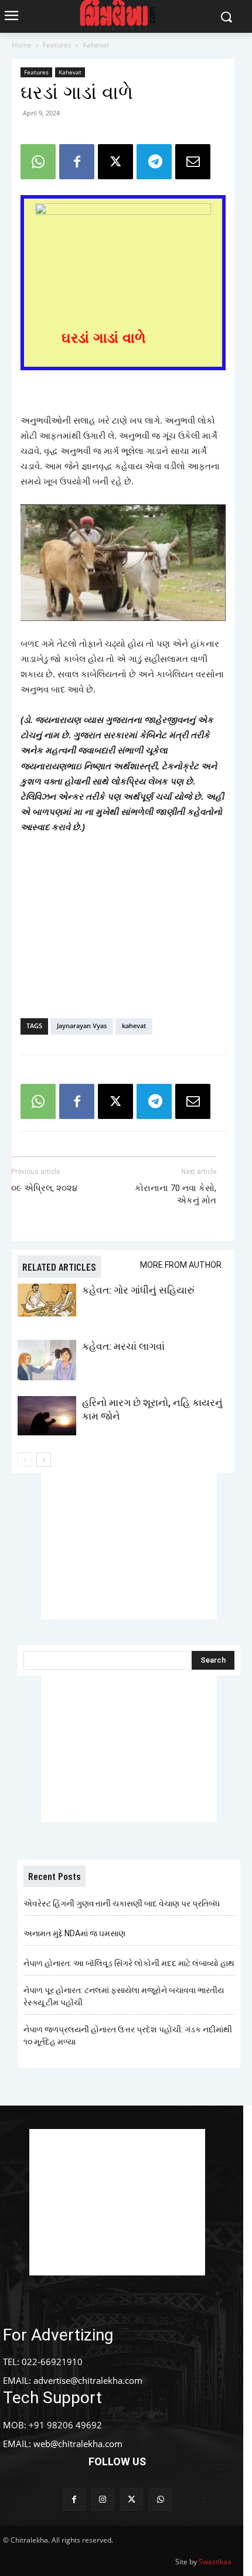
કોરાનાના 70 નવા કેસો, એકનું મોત (176, 1194)
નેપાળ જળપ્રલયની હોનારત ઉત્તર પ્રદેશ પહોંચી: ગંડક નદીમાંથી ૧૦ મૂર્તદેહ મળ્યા (128, 2036)
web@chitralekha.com (78, 2444)
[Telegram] (154, 162)
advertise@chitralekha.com (88, 2380)
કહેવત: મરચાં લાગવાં (123, 1346)
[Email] (193, 162)
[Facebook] (77, 162)
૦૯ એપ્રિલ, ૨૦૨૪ (44, 1188)
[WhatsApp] (38, 162)
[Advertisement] (123, 923)
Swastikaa (215, 2562)
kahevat (134, 1026)
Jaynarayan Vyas (82, 1026)
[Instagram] (103, 2500)
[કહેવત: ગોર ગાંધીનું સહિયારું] (47, 1300)
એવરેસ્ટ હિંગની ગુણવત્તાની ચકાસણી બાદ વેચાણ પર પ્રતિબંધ (122, 1903)
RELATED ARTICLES (59, 1267)
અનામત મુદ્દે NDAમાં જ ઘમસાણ (74, 1933)
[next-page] (44, 1460)
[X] (115, 162)
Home (22, 45)
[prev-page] (25, 1460)
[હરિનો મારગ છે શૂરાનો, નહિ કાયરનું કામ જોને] (47, 1416)
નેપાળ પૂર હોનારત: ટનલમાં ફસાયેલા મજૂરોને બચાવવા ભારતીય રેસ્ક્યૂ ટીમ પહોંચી (124, 1996)
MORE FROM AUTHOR (181, 1265)
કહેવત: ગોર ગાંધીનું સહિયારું (138, 1290)
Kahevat (96, 45)
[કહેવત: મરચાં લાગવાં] (47, 1360)
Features (57, 45)
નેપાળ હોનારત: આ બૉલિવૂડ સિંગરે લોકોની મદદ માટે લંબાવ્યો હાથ (129, 1963)
